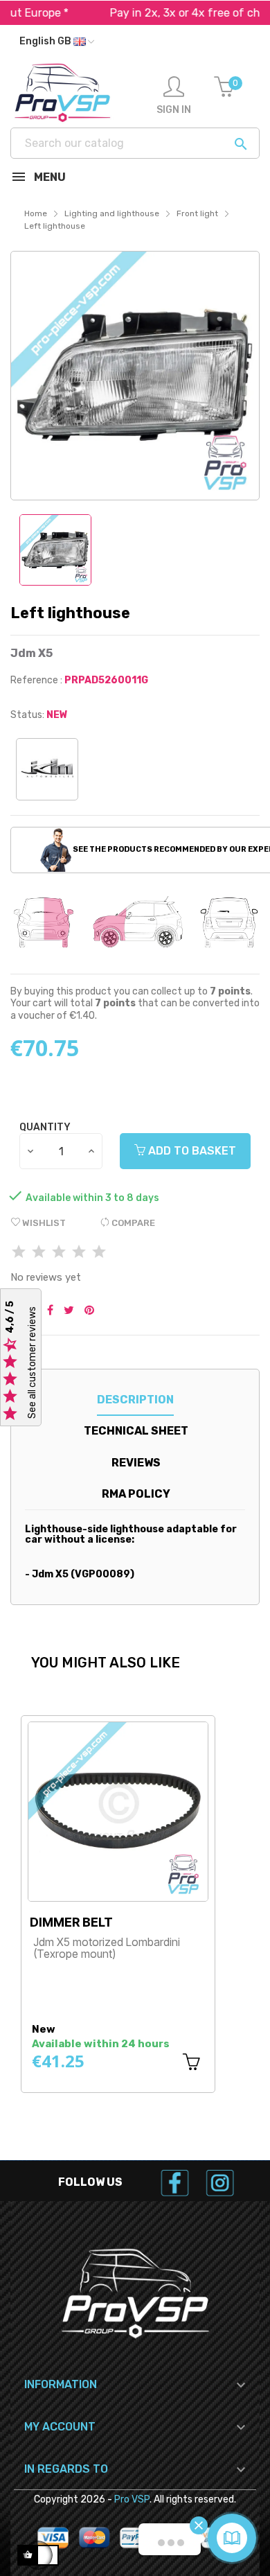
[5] (99, 1253)
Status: (27, 715)
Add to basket (191, 1151)
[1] (19, 1253)
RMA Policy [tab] (136, 1494)
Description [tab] (135, 1400)
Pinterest (89, 1311)
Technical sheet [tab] (136, 1431)
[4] (79, 1253)
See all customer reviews (32, 1363)
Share (50, 1311)
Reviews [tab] (136, 1463)
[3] (59, 1253)
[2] (39, 1253)
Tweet (69, 1311)
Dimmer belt (71, 1922)
